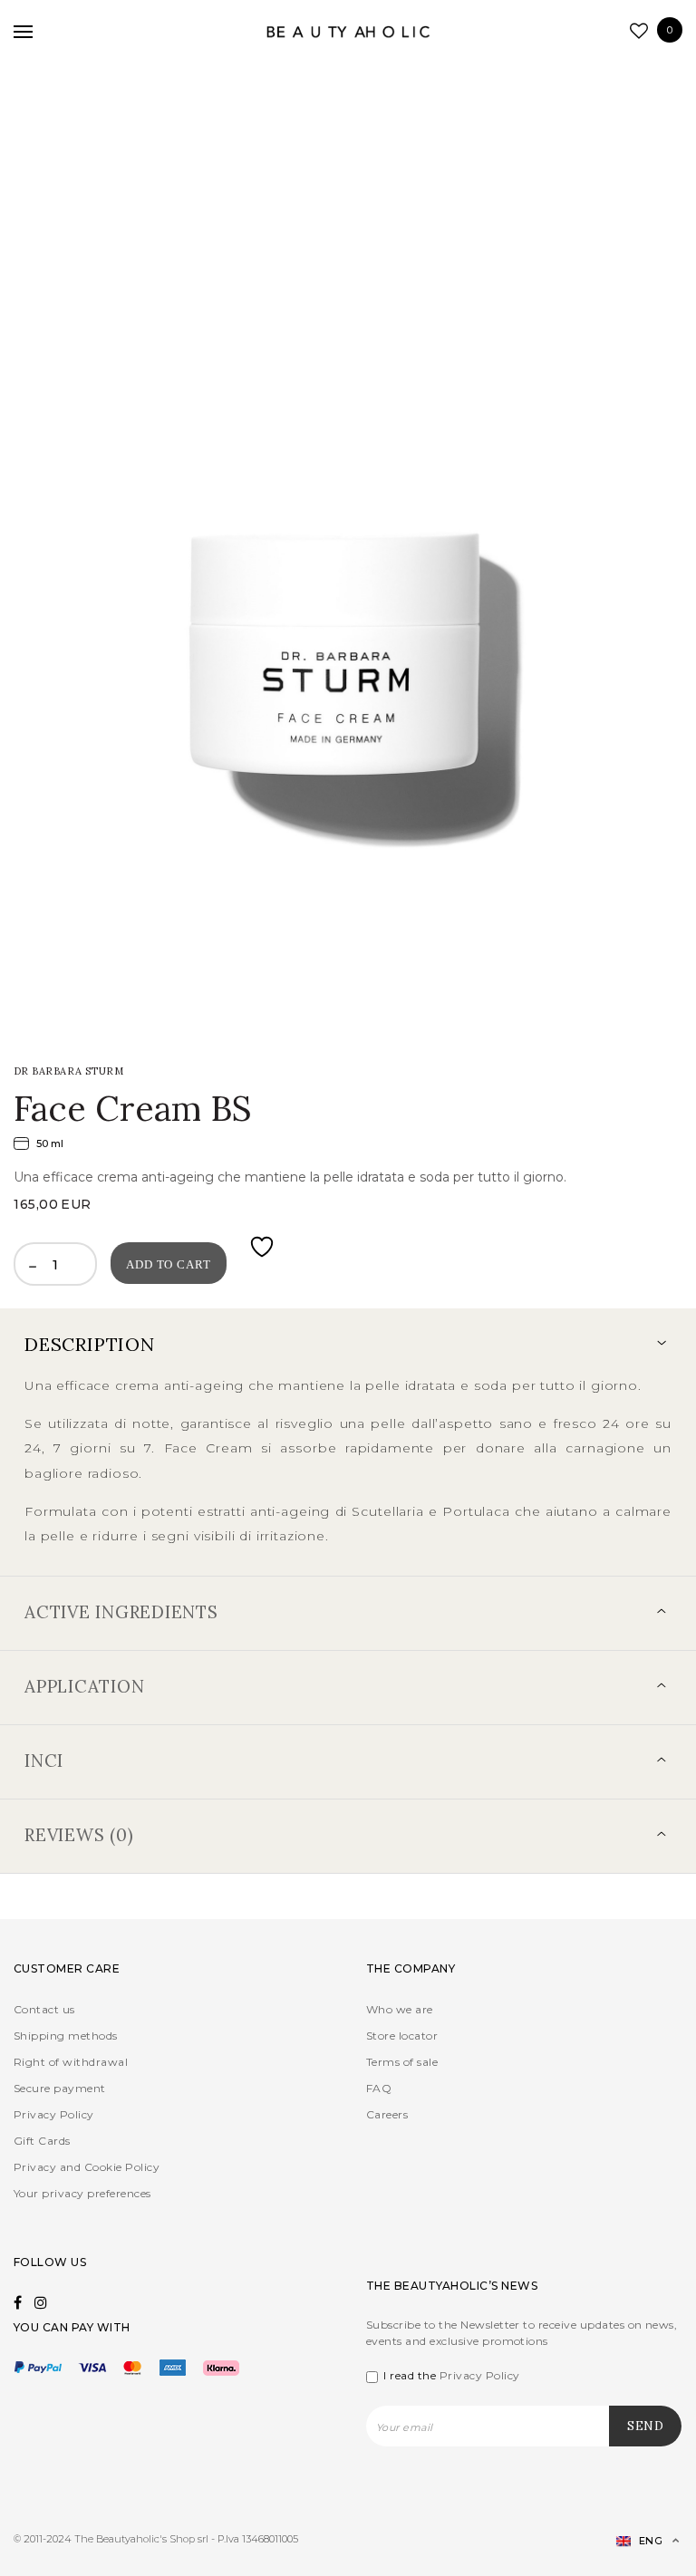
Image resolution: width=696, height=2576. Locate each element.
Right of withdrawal (71, 2062)
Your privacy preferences (82, 2193)
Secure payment (60, 2088)
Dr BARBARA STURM (68, 1071)
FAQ (379, 2088)
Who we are (400, 2009)
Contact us (44, 2009)
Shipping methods (66, 2036)
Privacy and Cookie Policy (87, 2167)
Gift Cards (42, 2141)
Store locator (402, 2036)
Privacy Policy (54, 2114)
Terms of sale (402, 2062)
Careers (387, 2114)
